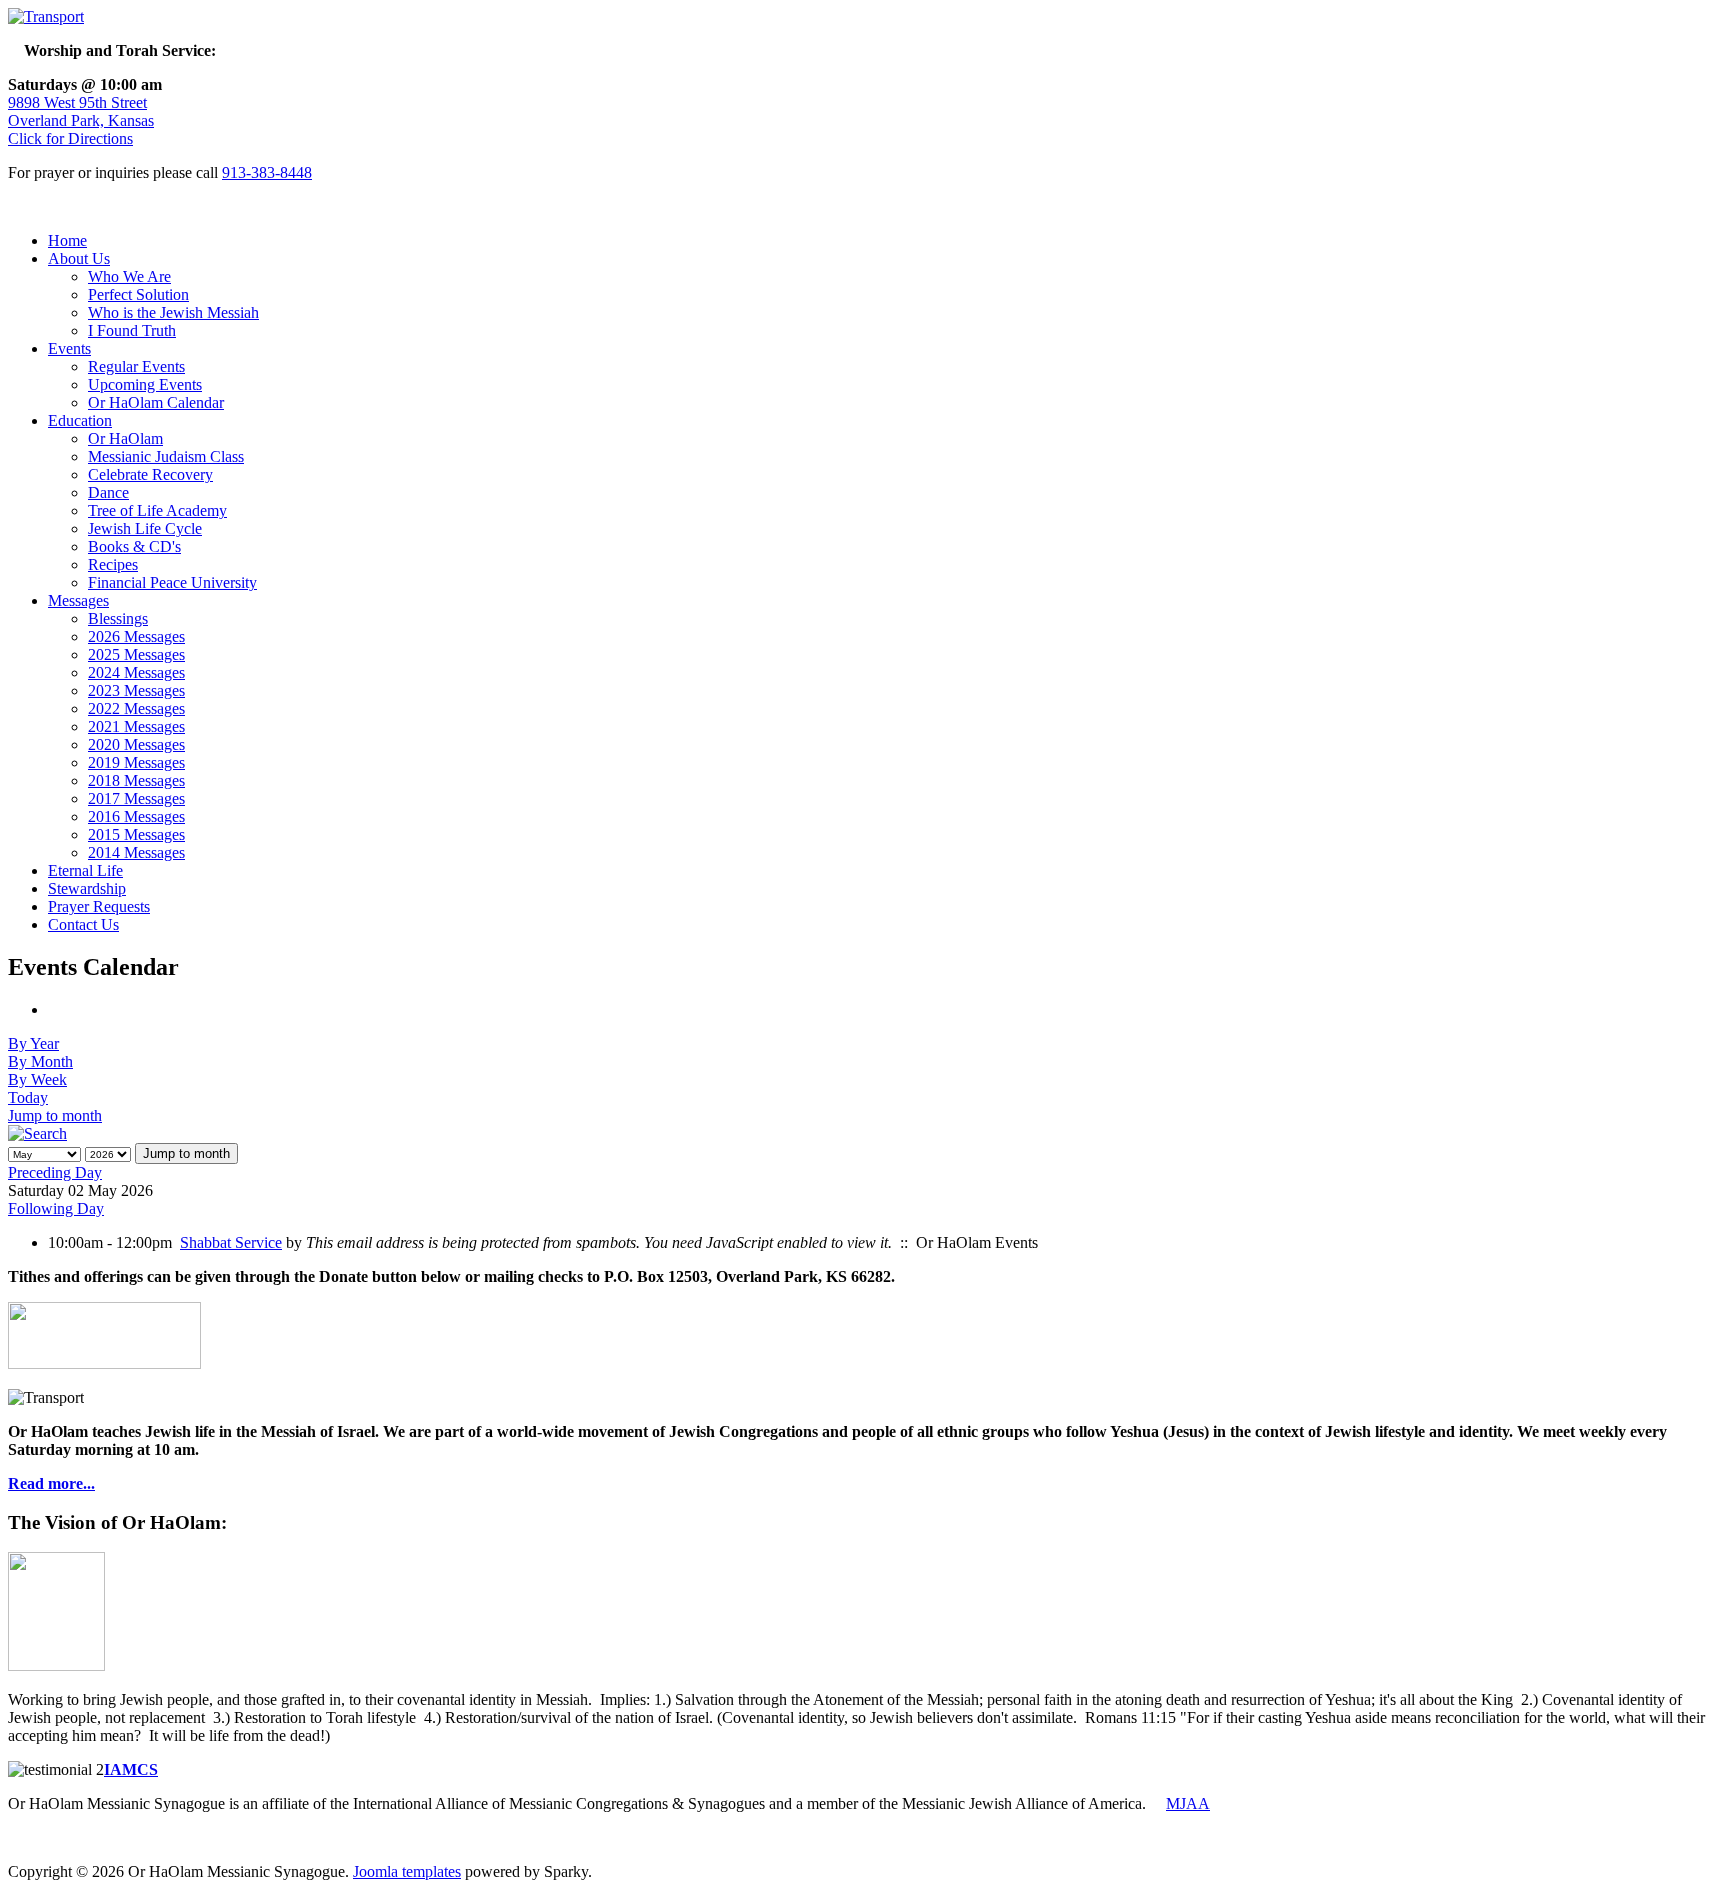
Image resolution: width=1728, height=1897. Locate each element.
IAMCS (131, 1769)
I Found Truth (132, 330)
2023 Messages (136, 690)
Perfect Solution (138, 294)
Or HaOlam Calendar (156, 402)
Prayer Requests (99, 906)
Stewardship (87, 888)
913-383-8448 (267, 172)
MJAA (1188, 1803)
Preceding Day (55, 1172)
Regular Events (136, 366)
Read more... (51, 1483)
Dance (108, 492)
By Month (40, 1061)
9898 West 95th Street (77, 102)
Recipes (113, 564)
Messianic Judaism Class (166, 456)
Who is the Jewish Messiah (173, 312)
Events (69, 348)
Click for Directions (70, 138)
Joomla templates (407, 1871)
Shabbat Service (231, 1242)
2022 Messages (136, 708)
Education (80, 420)
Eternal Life (85, 870)
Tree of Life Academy (157, 510)
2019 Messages (136, 762)
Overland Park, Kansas (81, 120)
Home (67, 240)
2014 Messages (136, 852)
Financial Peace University (172, 582)
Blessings (118, 618)
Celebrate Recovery (150, 474)
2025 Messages (136, 654)
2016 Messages (136, 816)
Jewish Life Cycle (145, 528)
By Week (37, 1079)
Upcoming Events (145, 384)
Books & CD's (134, 546)
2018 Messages (136, 780)
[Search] (37, 1133)
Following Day (56, 1208)
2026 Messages (136, 636)
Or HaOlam (125, 438)
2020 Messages (136, 744)
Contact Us (83, 924)
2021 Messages (136, 726)
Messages (78, 600)
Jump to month (55, 1115)
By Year (33, 1043)
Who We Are (129, 276)
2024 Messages (136, 672)
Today (28, 1097)
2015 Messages (136, 834)
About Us (79, 258)
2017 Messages (136, 798)
